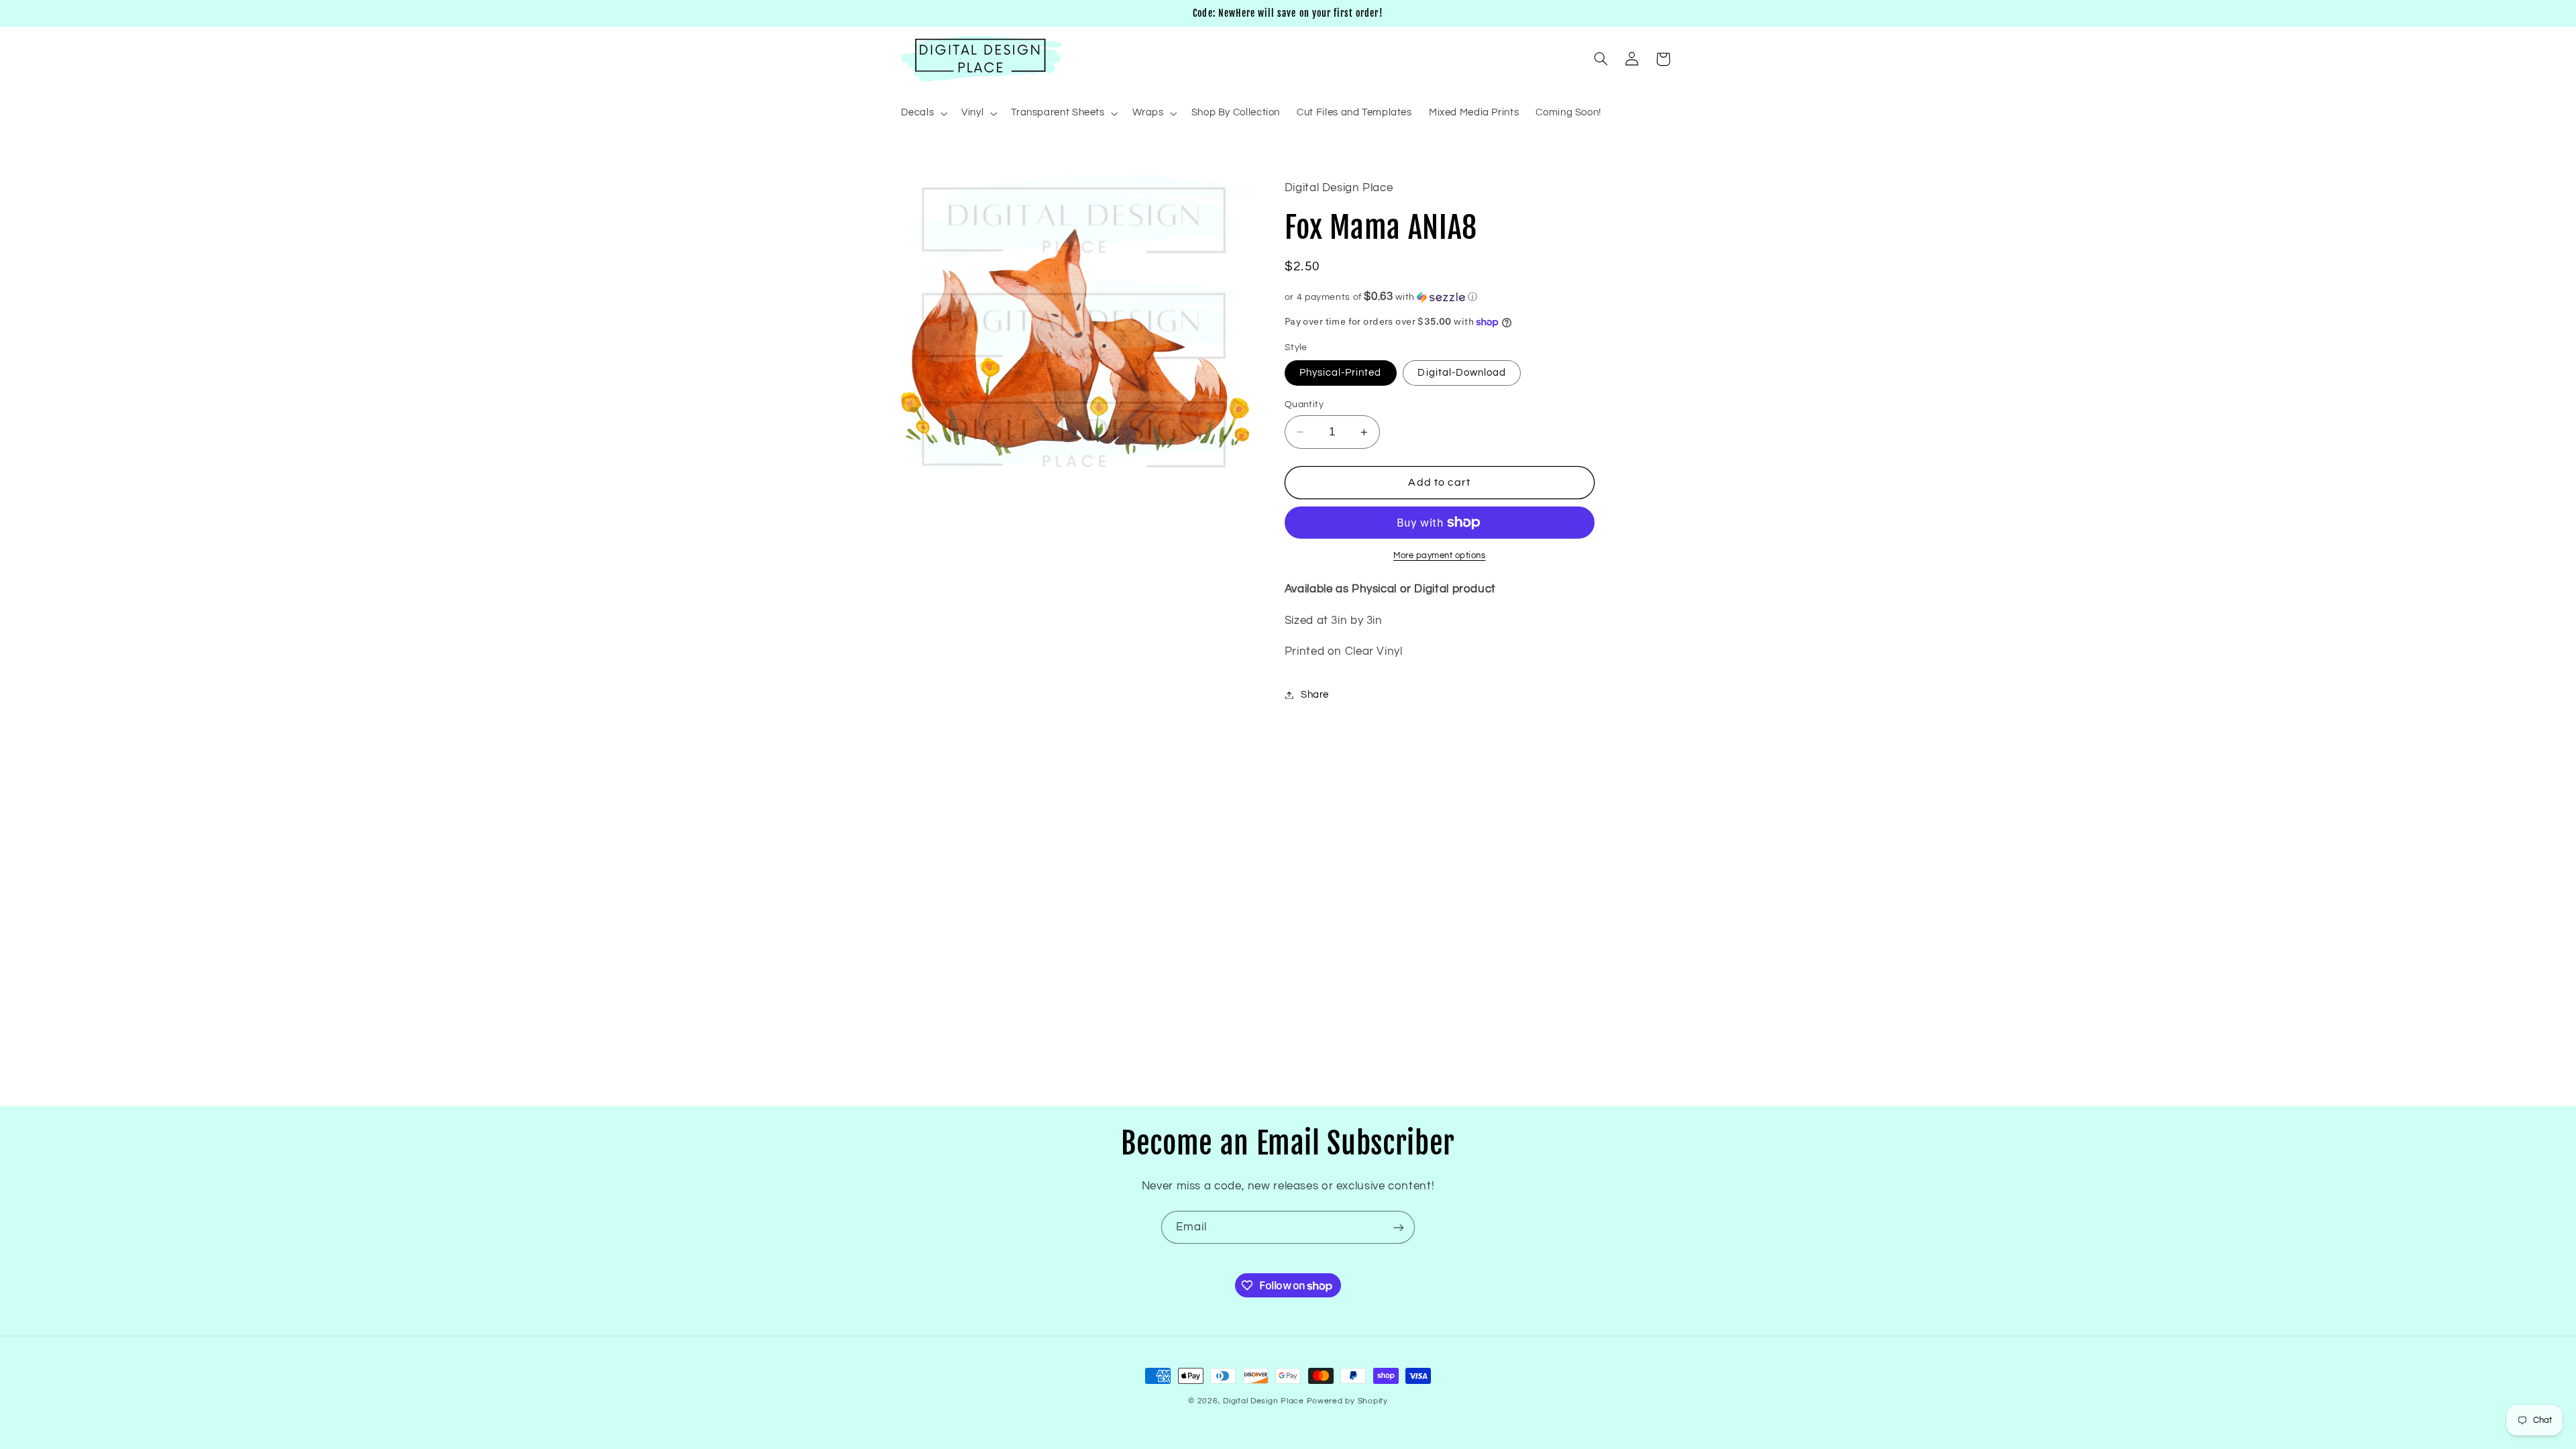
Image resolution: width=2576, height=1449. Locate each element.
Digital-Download (1462, 373)
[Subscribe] (1399, 1227)
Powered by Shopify (1347, 1401)
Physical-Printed (1341, 373)
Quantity (1304, 405)
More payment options (1440, 556)
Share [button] (1315, 695)
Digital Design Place (1264, 1401)
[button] (923, 113)
